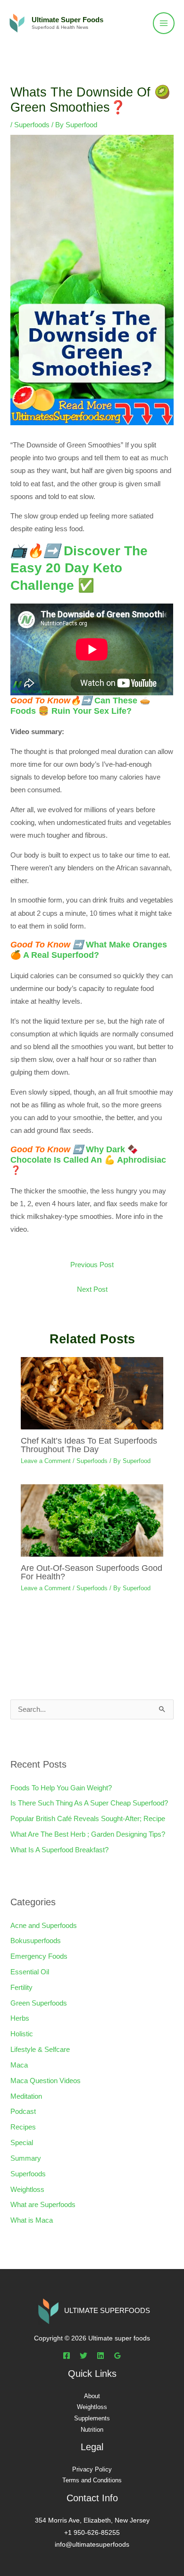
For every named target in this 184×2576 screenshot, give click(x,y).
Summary (26, 2158)
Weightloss (27, 2190)
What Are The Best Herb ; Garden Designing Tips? (88, 1834)
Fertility (21, 1988)
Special (22, 2143)
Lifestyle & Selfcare (40, 2050)
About (92, 2396)
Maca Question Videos (46, 2081)
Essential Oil (30, 1972)
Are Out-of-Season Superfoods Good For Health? (92, 1572)
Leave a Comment (46, 1461)
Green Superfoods (39, 2003)
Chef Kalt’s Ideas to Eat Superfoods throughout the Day (89, 1445)
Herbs (20, 2018)
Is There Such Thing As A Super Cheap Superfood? (89, 1803)
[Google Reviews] (117, 2356)
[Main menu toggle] (164, 23)
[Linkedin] (100, 2356)
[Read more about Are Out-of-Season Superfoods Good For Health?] (92, 1520)
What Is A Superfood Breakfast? (59, 1850)
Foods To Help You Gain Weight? (61, 1788)
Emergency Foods (39, 1956)
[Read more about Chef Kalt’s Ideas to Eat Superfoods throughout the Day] (92, 1393)
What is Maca (32, 2220)
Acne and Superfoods (44, 1926)
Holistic (22, 2034)
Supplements (92, 2418)
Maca (19, 2065)
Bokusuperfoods (36, 1941)
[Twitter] (84, 2356)
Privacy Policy (92, 2469)
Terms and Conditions (92, 2480)
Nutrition (92, 2430)
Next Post (92, 1289)
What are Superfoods (43, 2205)
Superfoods (32, 125)
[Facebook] (67, 2356)
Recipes (23, 2127)
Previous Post (92, 1265)
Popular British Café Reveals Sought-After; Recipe (88, 1819)
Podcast (23, 2112)
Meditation (26, 2096)
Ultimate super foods (67, 20)
